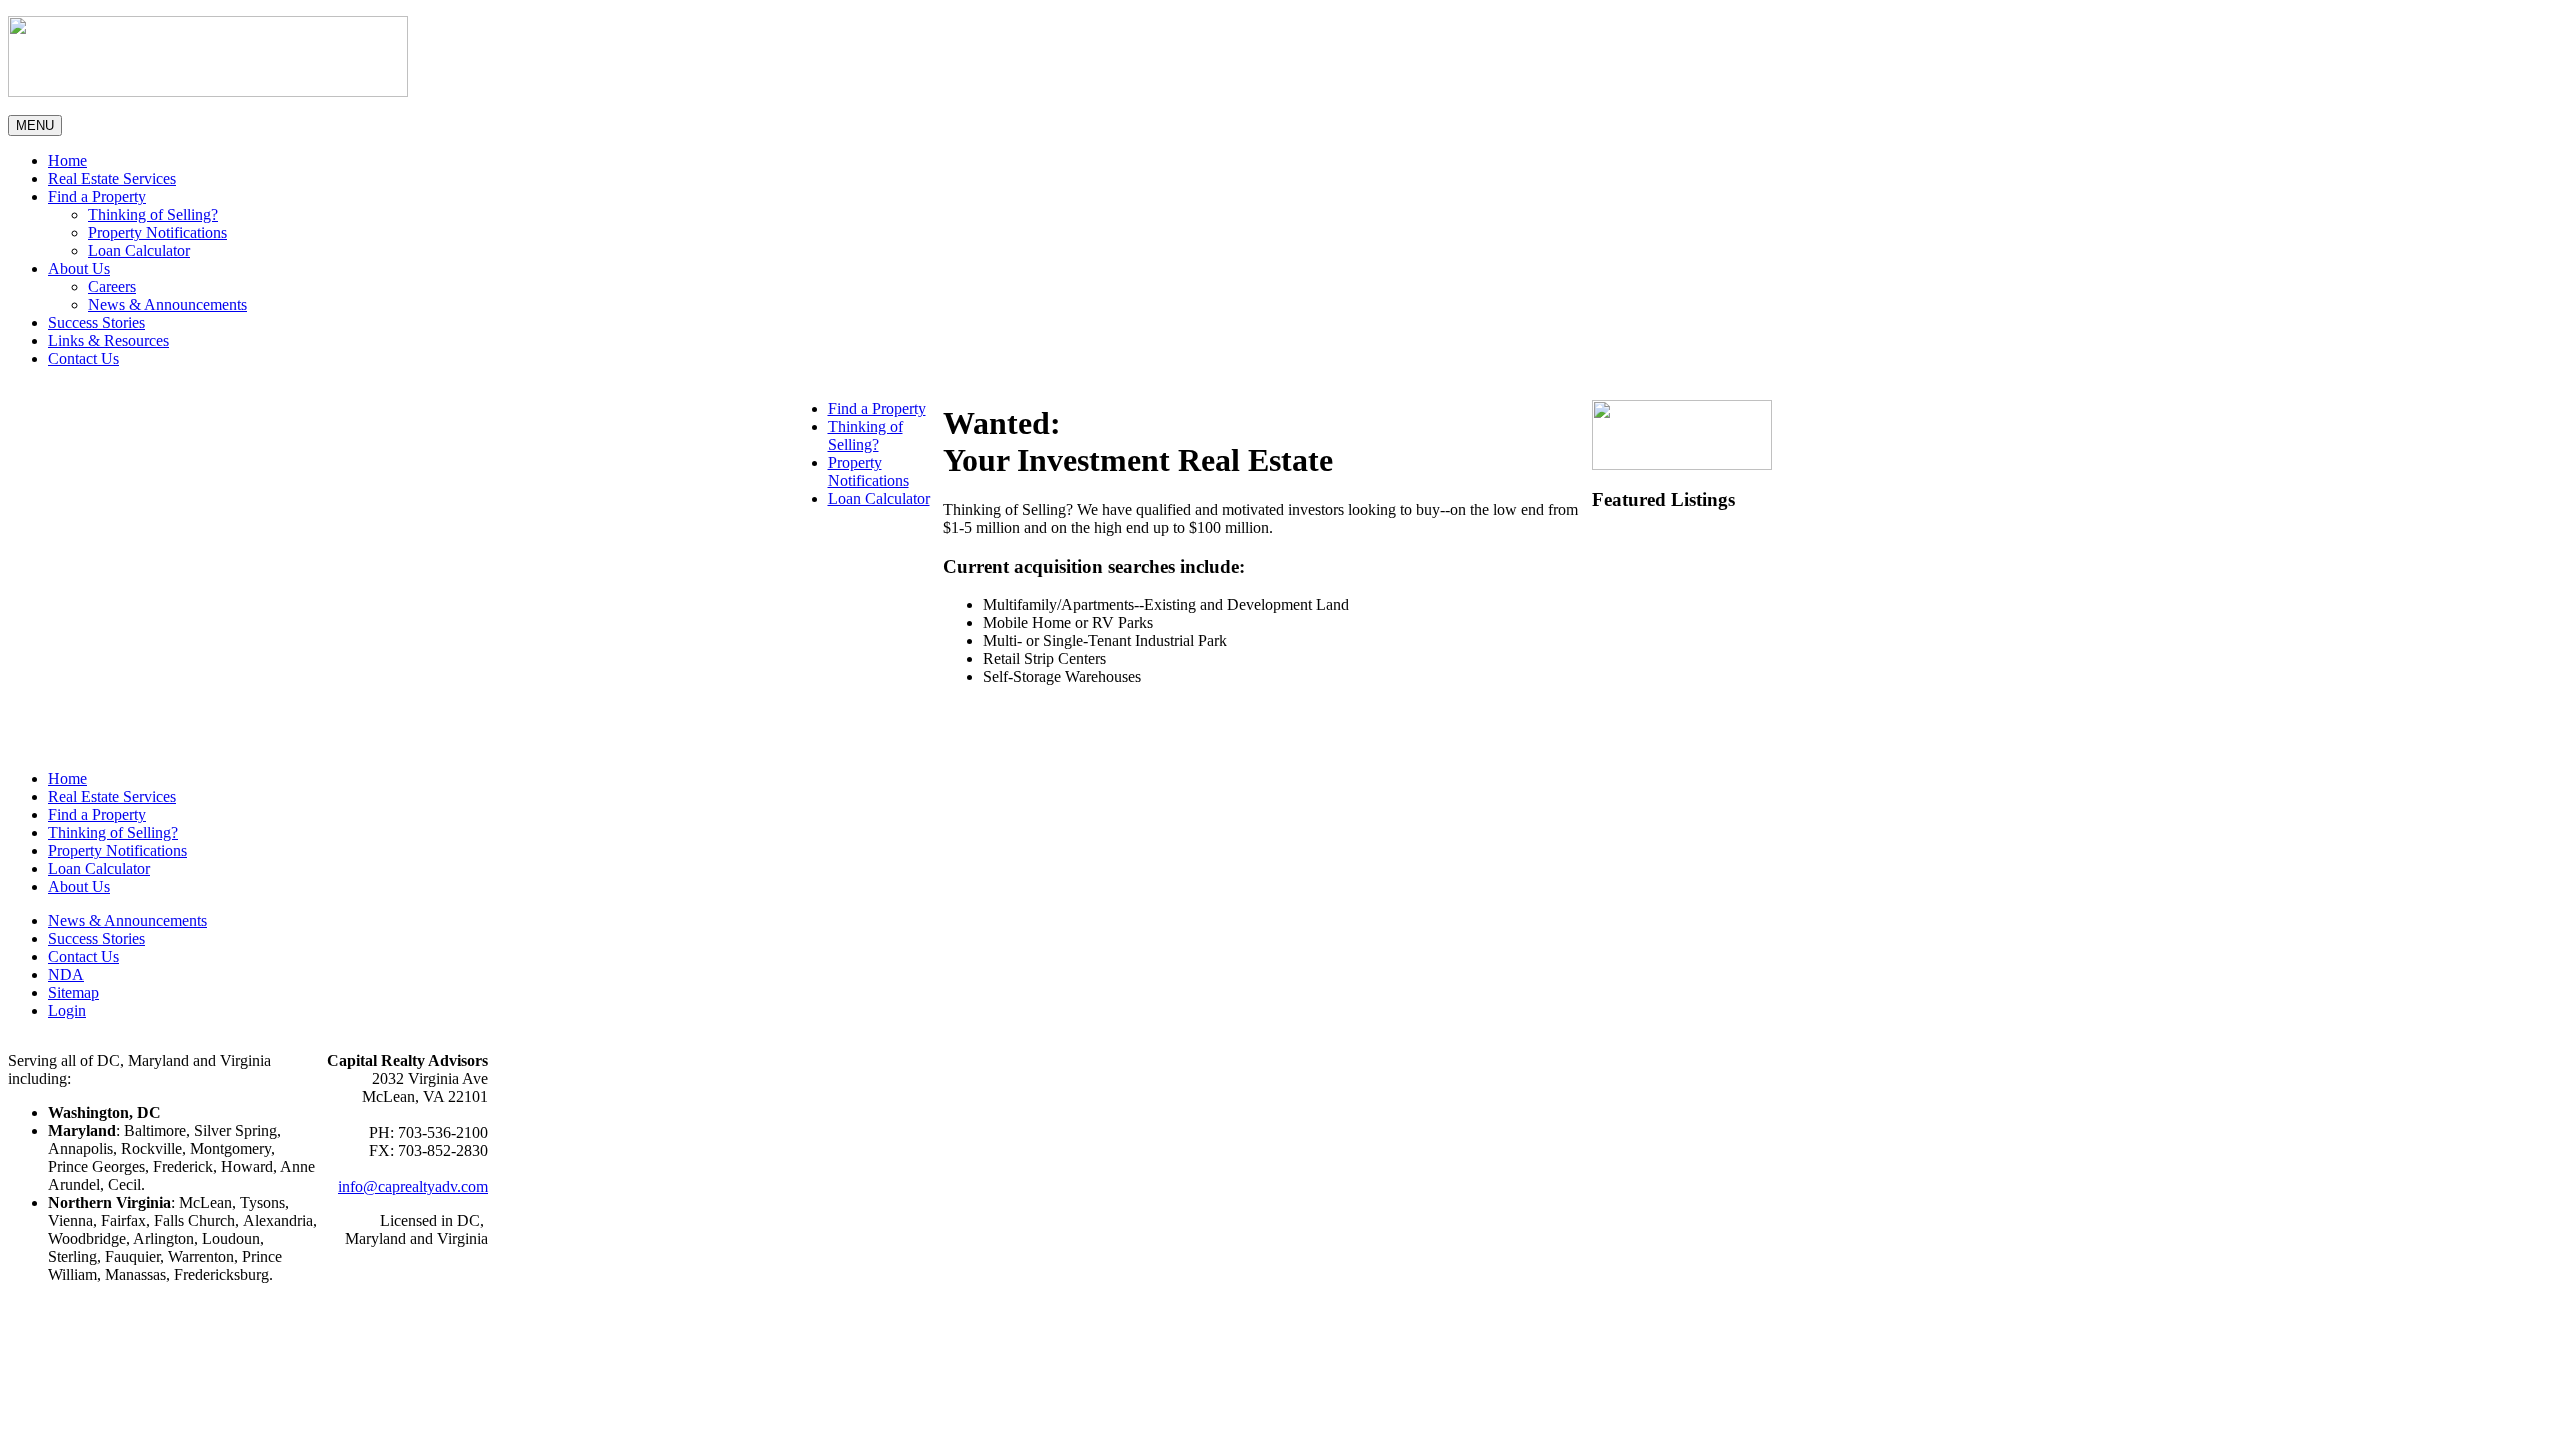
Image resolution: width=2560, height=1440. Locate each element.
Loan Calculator (139, 250)
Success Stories (96, 322)
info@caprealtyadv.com (413, 1186)
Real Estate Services (112, 178)
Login (67, 1010)
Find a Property (97, 196)
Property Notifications (157, 232)
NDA (66, 974)
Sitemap (73, 992)
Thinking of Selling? (153, 214)
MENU (35, 125)
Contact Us (83, 358)
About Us (79, 268)
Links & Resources (108, 340)
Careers (112, 286)
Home (67, 160)
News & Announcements (167, 304)
